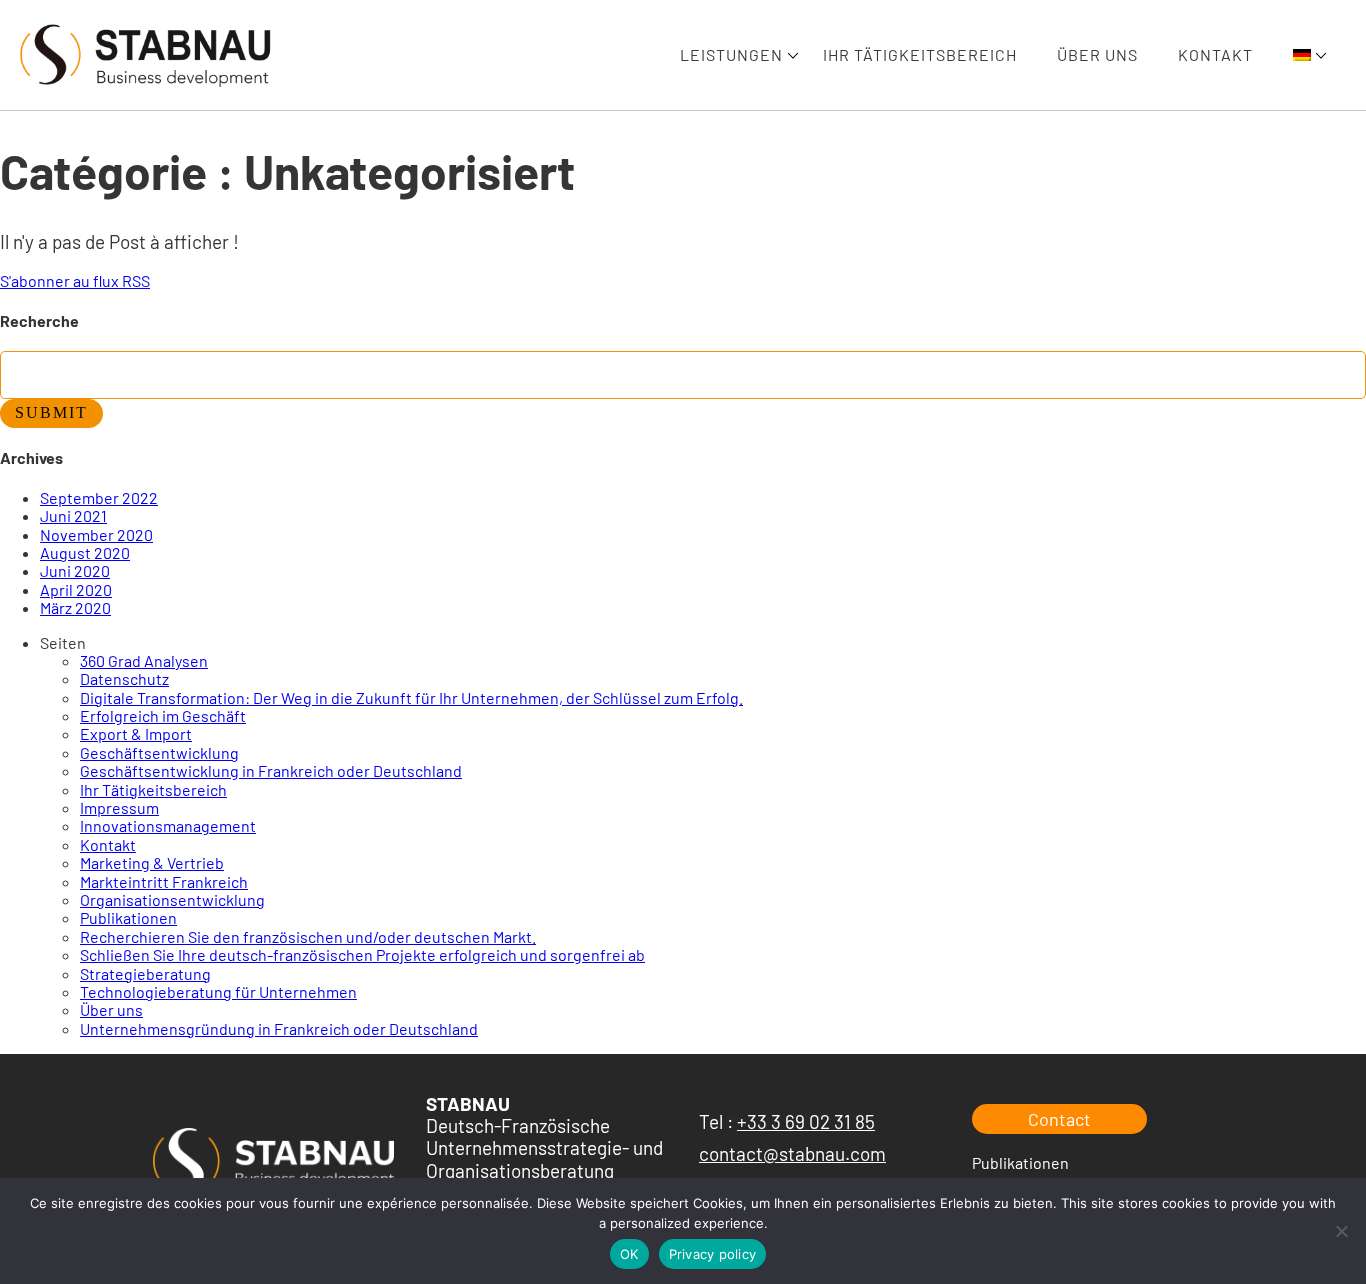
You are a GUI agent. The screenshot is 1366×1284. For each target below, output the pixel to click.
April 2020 (76, 589)
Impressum (119, 807)
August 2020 (85, 552)
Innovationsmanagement (168, 825)
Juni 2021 (73, 515)
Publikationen (128, 917)
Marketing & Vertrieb (152, 862)
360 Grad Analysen (144, 660)
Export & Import (136, 733)
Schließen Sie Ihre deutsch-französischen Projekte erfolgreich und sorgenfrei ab (362, 954)
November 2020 (96, 534)
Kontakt (1215, 54)
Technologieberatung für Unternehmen (218, 991)
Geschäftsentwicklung (159, 752)
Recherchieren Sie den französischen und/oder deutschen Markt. (308, 936)
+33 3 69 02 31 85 (806, 1121)
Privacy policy (713, 1254)
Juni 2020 (75, 570)
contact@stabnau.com (792, 1153)
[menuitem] (1302, 55)
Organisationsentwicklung (172, 899)
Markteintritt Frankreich (164, 881)
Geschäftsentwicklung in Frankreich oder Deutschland (271, 770)
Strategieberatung (145, 973)
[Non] (1341, 1231)
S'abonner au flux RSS (75, 280)
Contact (1059, 1119)
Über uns (1097, 54)
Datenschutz (124, 678)
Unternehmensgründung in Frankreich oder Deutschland (279, 1028)
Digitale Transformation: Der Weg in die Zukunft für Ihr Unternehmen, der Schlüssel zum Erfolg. (411, 697)
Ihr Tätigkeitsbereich (920, 54)
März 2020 (75, 607)
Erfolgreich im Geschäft (163, 715)
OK (629, 1254)
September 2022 (99, 497)
